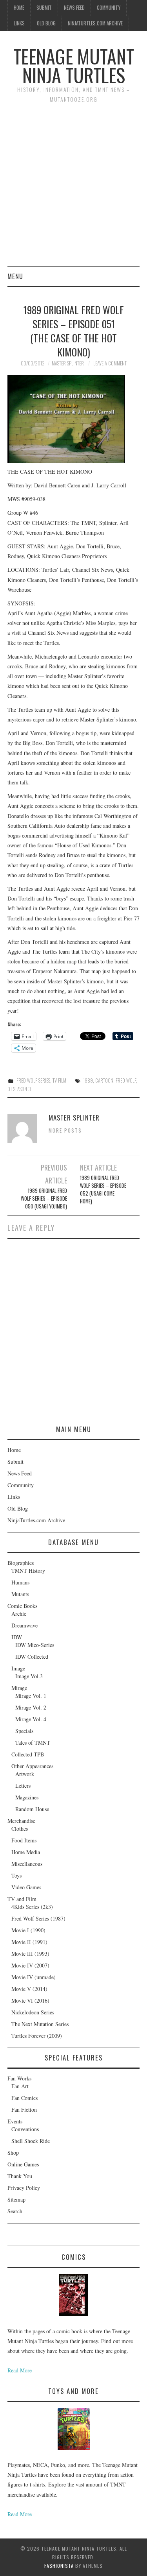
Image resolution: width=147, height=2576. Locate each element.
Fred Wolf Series (33, 1080)
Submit (44, 8)
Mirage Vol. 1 (31, 1696)
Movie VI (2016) (30, 2000)
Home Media (26, 1852)
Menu (15, 276)
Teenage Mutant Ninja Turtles (74, 65)
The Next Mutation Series (40, 2024)
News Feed (74, 8)
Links (19, 23)
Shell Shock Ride (31, 2141)
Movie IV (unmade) (34, 1977)
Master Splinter (68, 363)
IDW (17, 1637)
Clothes (20, 1829)
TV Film (59, 1080)
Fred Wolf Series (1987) (38, 1918)
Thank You (20, 2176)
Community (109, 8)
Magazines (27, 1797)
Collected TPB (28, 1754)
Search (15, 2211)
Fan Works (19, 2078)
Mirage (19, 1688)
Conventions (25, 2129)
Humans (20, 1582)
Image (18, 1668)
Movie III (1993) (30, 1954)
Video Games (26, 1887)
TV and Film (22, 1899)
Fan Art (20, 2086)
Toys (16, 1875)
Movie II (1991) (29, 1942)
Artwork (25, 1774)
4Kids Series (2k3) (32, 1907)
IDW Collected (32, 1657)
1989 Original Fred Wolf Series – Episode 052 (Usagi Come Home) (103, 1190)
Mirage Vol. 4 (31, 1719)
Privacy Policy (24, 2188)
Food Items (24, 1840)
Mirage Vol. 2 (31, 1707)
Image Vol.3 (29, 1676)
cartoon (104, 1080)
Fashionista (59, 2566)
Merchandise (21, 1821)
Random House (32, 1809)
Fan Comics (24, 2098)
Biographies (21, 1563)
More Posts (65, 1130)
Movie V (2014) (29, 1989)
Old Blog (46, 23)
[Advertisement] (73, 189)
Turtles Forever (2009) (37, 2036)
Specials (24, 1731)
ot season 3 (19, 1089)
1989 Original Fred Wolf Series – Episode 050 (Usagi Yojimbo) (44, 1198)
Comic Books (22, 1606)
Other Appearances (32, 1766)
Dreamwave (24, 1625)
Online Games (23, 2164)
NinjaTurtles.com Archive (95, 23)
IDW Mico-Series (35, 1645)
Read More (20, 2370)
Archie (19, 1614)
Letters (23, 1786)
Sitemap (16, 2199)
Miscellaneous (27, 1864)
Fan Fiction (24, 2110)
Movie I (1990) (28, 1930)
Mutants (20, 1594)
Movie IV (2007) (30, 1965)
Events (15, 2121)
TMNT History (28, 1571)
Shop (13, 2153)
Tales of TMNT (33, 1743)
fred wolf (126, 1080)
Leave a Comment (110, 363)
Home (19, 8)
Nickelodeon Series (33, 2012)
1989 (88, 1080)
